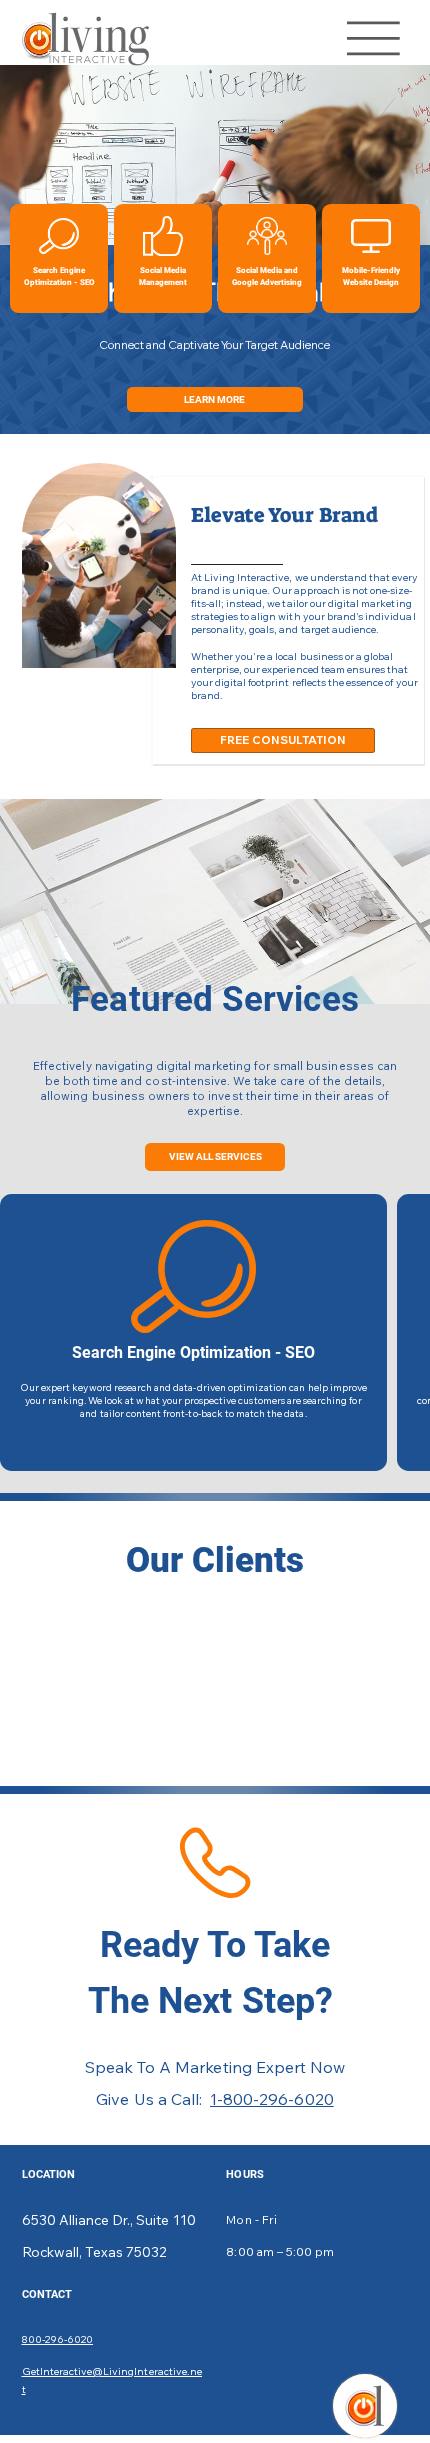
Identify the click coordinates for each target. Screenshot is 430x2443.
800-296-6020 (58, 2339)
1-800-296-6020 (272, 2099)
